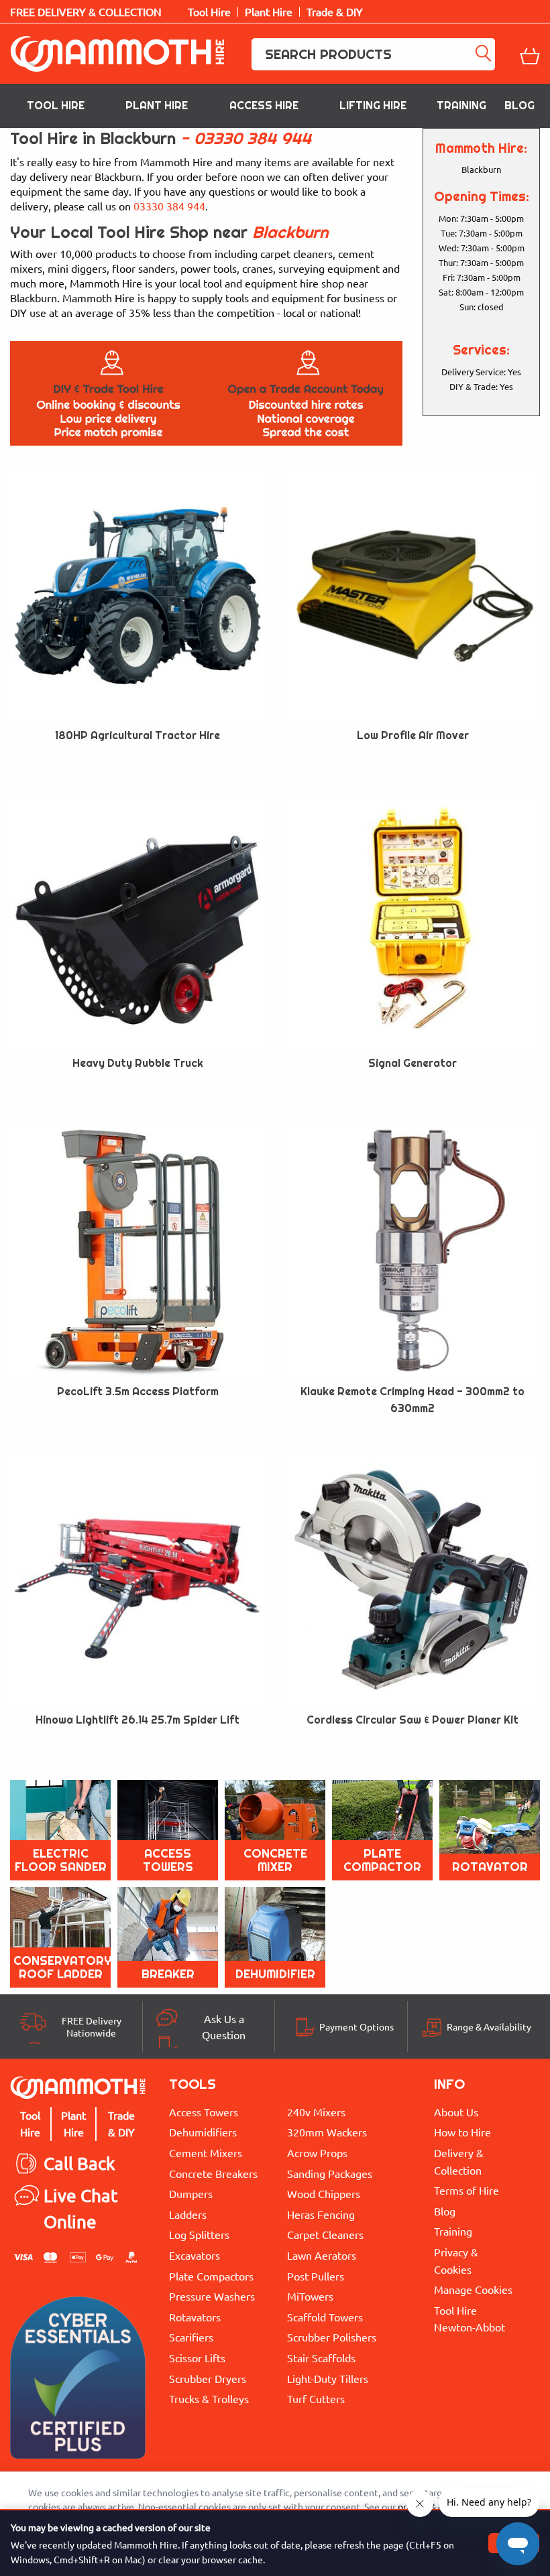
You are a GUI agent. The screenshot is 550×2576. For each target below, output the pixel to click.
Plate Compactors (211, 2276)
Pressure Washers (212, 2296)
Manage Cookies (473, 2289)
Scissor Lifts (197, 2358)
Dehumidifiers (203, 2132)
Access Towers (204, 2112)
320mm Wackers (327, 2132)
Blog (519, 106)
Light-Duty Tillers (328, 2378)
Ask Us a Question (224, 2026)
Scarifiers (191, 2337)
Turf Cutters (316, 2398)
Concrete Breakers (213, 2173)
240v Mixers (316, 2112)
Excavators (195, 2255)
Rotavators (195, 2317)
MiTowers (310, 2296)
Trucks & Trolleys (209, 2398)
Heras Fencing (321, 2214)
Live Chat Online (80, 2208)
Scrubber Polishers (332, 2337)
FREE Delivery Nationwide (92, 2026)
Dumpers (191, 2193)
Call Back (79, 2164)
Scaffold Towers (325, 2317)
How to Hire (462, 2132)
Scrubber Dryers (208, 2378)
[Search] (484, 54)
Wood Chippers (324, 2193)
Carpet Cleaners (325, 2234)
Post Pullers (316, 2276)
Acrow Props (317, 2152)
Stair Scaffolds (321, 2358)
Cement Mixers (206, 2152)
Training (461, 106)
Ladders (188, 2214)
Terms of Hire (466, 2190)
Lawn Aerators (322, 2255)
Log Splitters (199, 2234)
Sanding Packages (330, 2173)
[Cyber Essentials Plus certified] (78, 2381)
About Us (456, 2112)
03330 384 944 (253, 138)
